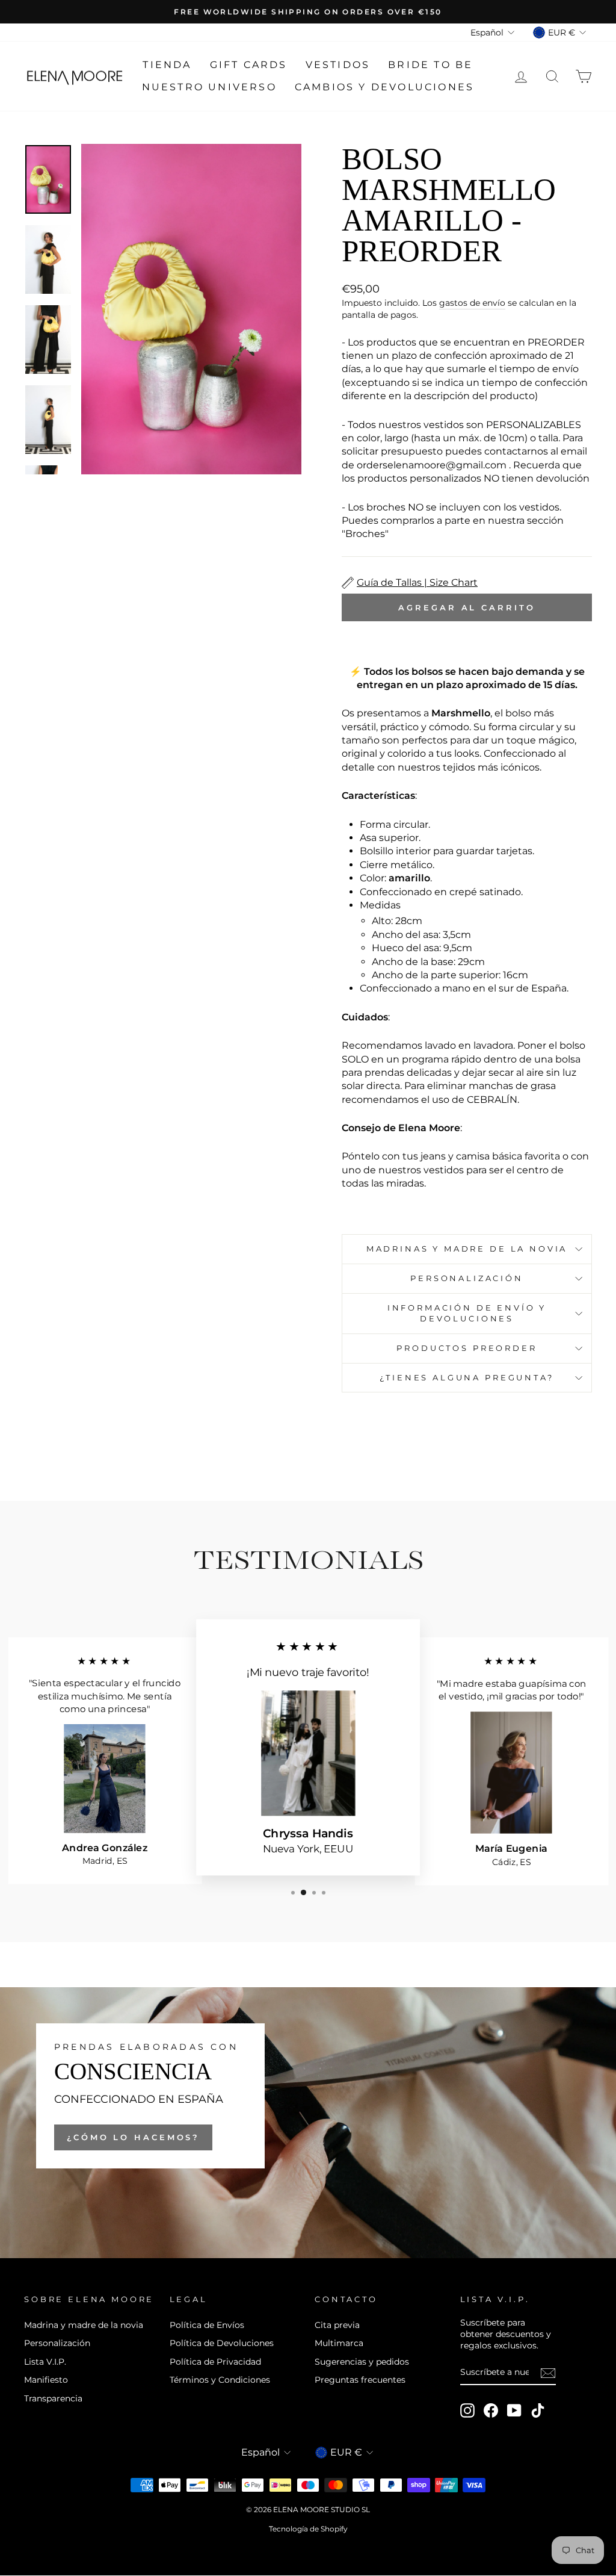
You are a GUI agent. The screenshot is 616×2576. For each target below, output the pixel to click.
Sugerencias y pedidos (362, 2362)
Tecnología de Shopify (308, 2529)
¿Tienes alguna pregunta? (467, 1378)
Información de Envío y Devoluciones (467, 1313)
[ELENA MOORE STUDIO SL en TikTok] (538, 2410)
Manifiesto (46, 2380)
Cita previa (337, 2325)
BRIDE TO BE (430, 65)
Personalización (467, 1278)
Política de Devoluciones (222, 2343)
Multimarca (339, 2343)
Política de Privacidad (215, 2362)
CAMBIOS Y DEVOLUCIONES (384, 87)
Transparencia (53, 2398)
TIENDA (167, 65)
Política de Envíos (207, 2325)
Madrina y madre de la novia (84, 2325)
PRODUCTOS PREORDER (467, 1348)
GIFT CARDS (249, 65)
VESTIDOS (338, 65)
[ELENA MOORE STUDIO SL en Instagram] (467, 2410)
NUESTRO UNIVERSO (209, 87)
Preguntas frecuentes (360, 2380)
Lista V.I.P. (45, 2362)
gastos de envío (472, 303)
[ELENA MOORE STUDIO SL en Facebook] (491, 2410)
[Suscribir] (548, 2373)
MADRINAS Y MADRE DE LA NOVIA (467, 1249)
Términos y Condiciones (220, 2380)
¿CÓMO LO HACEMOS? (133, 2137)
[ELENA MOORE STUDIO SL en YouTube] (514, 2410)
